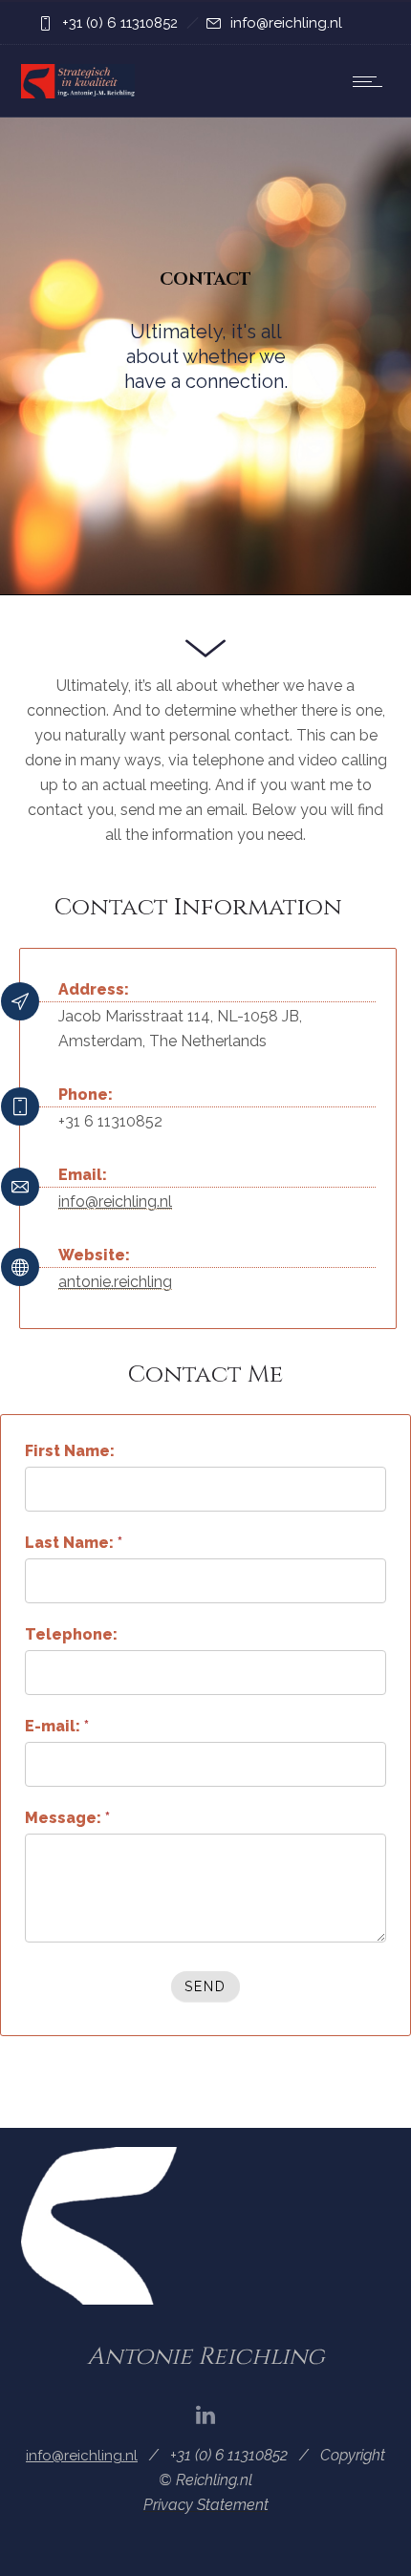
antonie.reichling (115, 1282)
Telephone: (71, 1634)
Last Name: (74, 1543)
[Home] (78, 93)
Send (205, 1986)
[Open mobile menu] (372, 81)
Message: (67, 1818)
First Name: (70, 1451)
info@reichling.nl (286, 23)
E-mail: (57, 1726)
